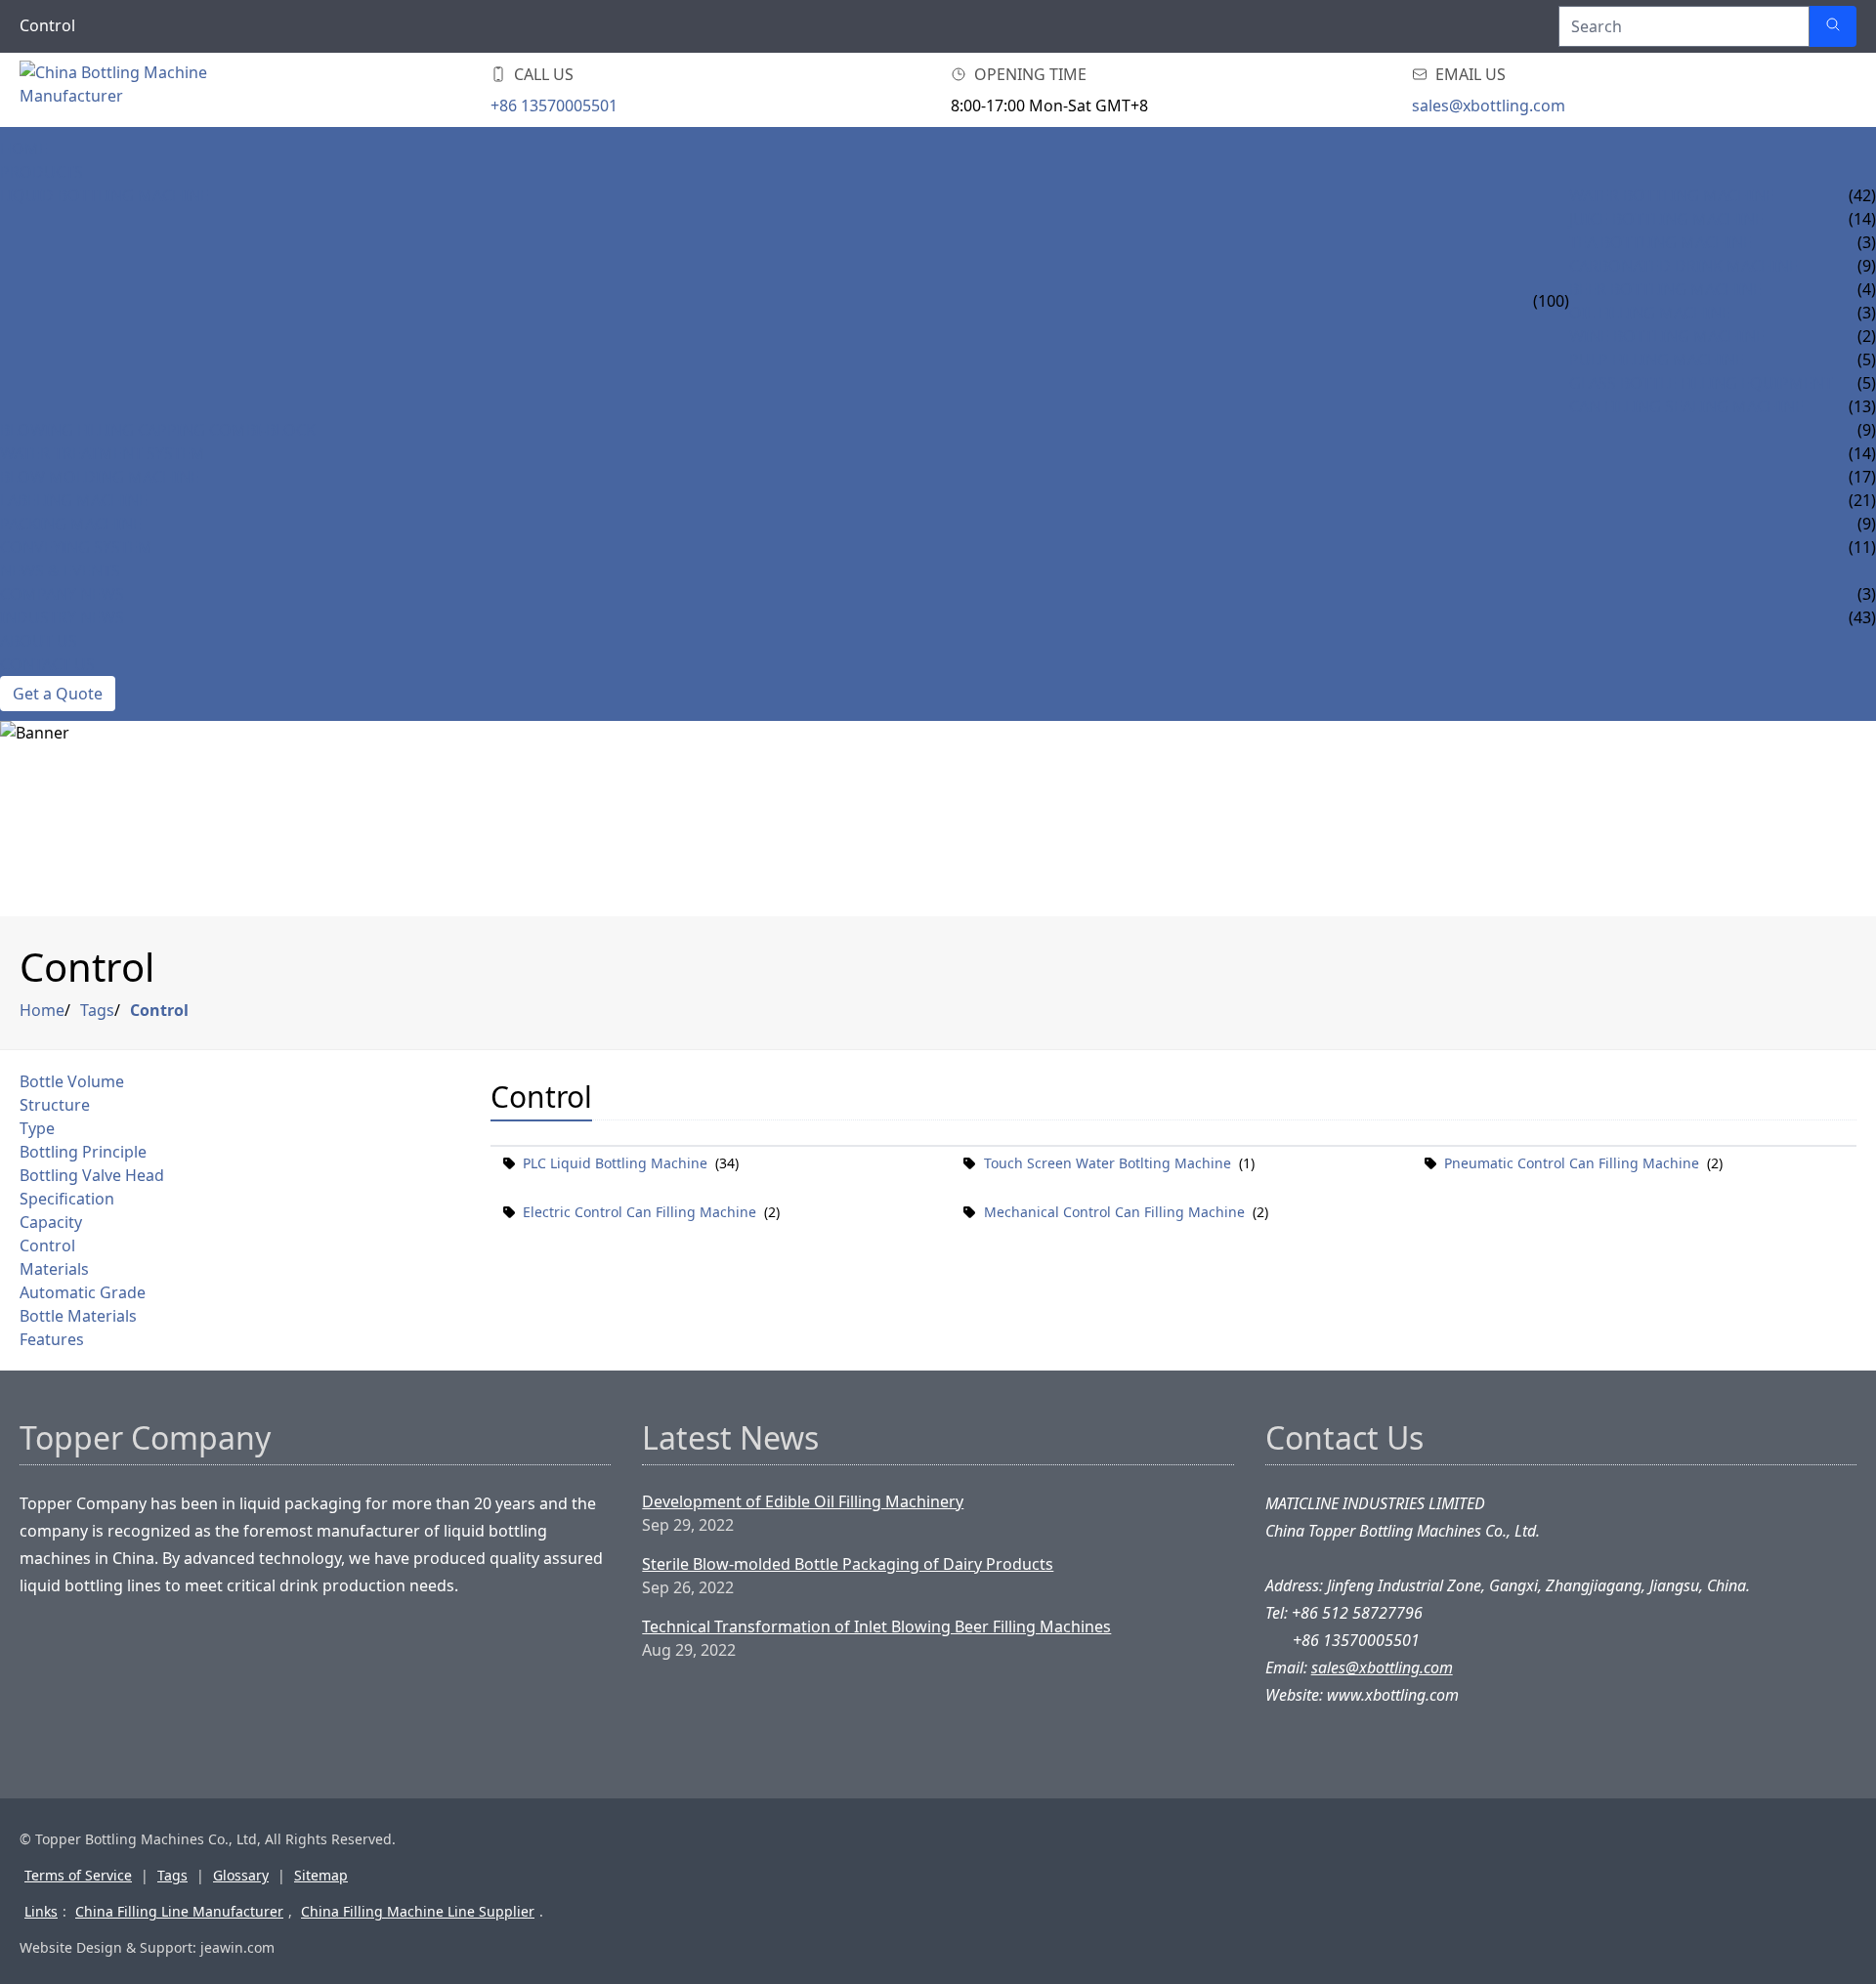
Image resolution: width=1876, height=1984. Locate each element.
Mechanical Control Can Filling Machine (1114, 1212)
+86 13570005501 (554, 106)
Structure (55, 1105)
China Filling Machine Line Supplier (418, 1911)
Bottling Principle (83, 1152)
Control (159, 1010)
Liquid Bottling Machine (105, 195)
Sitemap (321, 1875)
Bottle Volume (72, 1081)
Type (37, 1128)
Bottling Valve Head (92, 1175)
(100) (1551, 301)
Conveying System (76, 547)
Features (52, 1339)
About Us (39, 641)
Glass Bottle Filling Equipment (1701, 383)
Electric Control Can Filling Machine (640, 1212)
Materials (54, 1269)
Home (24, 148)
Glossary (241, 1875)
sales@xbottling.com (1489, 106)
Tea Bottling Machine (1661, 242)
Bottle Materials (78, 1316)
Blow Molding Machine (100, 477)
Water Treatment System (103, 453)
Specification (67, 1199)
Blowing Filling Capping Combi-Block (158, 430)
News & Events (60, 570)
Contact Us (47, 664)
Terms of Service (78, 1875)
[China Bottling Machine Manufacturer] (137, 90)
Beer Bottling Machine (1665, 289)
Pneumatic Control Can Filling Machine (1572, 1163)
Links (41, 1911)
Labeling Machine (74, 500)
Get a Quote (58, 694)
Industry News (62, 617)
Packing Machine (71, 524)
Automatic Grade (83, 1292)
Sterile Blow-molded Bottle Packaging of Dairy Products (848, 1564)
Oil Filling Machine (1650, 313)
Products (42, 172)
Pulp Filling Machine (1657, 359)
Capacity (51, 1222)
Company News (62, 594)
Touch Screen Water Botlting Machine (1108, 1163)
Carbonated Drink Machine (1684, 266)
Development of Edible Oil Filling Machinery (803, 1501)
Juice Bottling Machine (1666, 219)
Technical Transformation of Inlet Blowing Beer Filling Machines (876, 1626)
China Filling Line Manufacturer (179, 1911)
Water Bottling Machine (1672, 195)
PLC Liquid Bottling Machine (615, 1163)
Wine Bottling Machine (1667, 336)
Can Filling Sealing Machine (1686, 406)
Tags (97, 1010)
